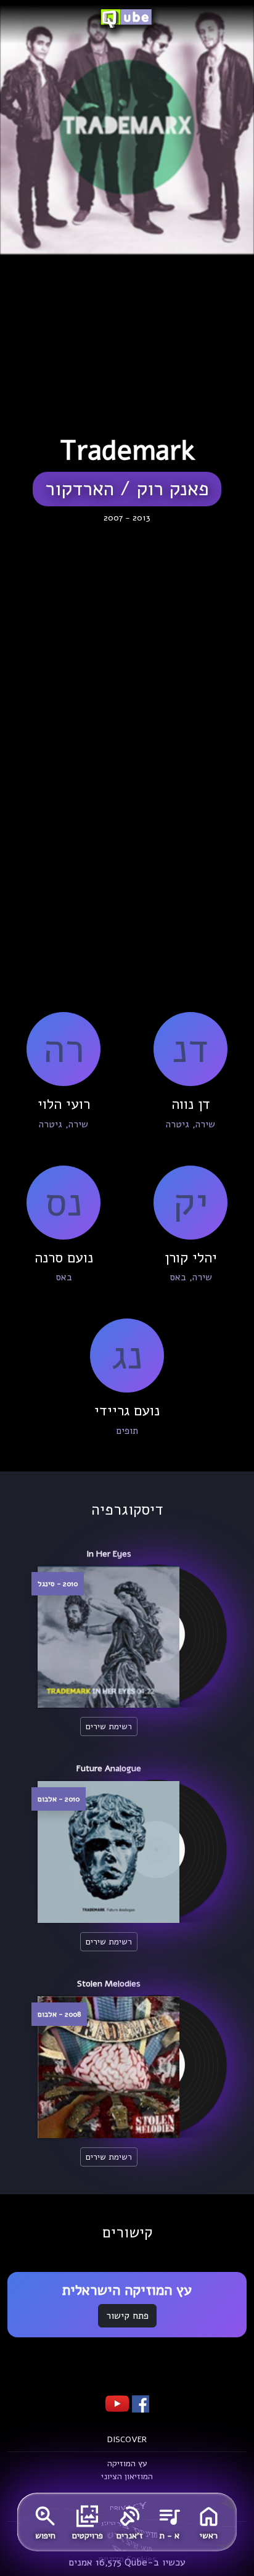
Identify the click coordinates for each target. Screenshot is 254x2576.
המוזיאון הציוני (127, 2476)
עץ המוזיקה (127, 2463)
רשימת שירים (109, 1726)
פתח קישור (127, 2316)
